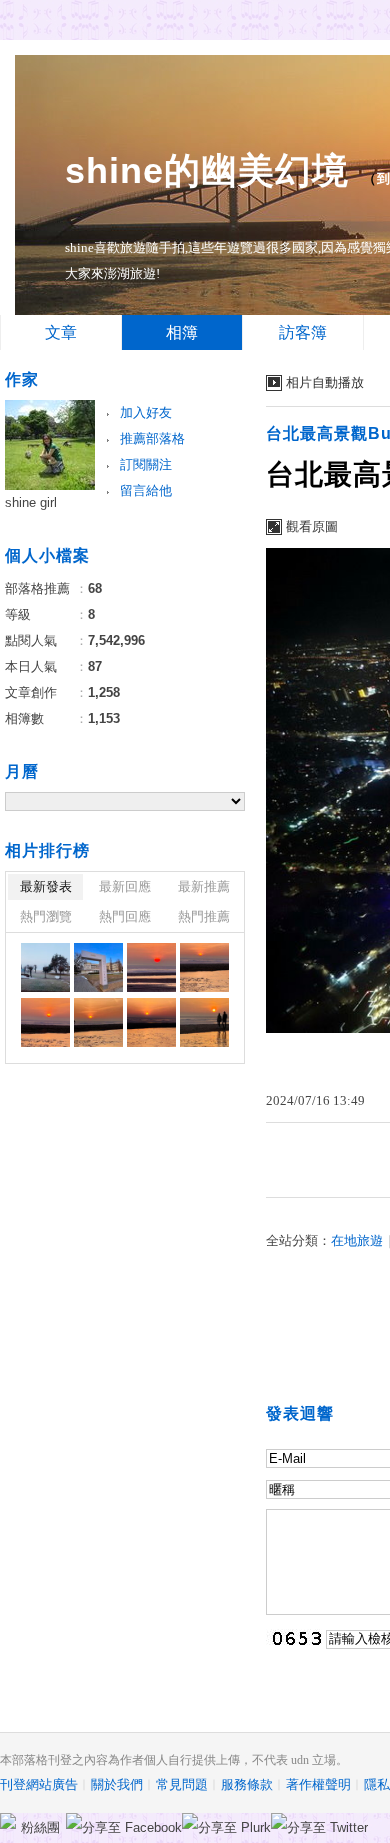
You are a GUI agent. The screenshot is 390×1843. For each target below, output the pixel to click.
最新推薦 (204, 886)
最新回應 (125, 886)
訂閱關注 (146, 464)
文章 (61, 332)
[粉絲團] (8, 1821)
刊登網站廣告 (39, 1784)
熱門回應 (125, 916)
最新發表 (46, 886)
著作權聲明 (318, 1784)
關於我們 (117, 1784)
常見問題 (182, 1784)
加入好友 (146, 412)
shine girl (31, 502)
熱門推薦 (204, 916)
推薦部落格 (152, 438)
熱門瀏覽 (46, 916)
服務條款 (247, 1784)
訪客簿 (303, 332)
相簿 (182, 332)
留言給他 (146, 490)
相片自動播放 (325, 382)
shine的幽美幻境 (207, 170)
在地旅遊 (357, 1240)
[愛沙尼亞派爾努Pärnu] (45, 967)
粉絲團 (40, 1827)
